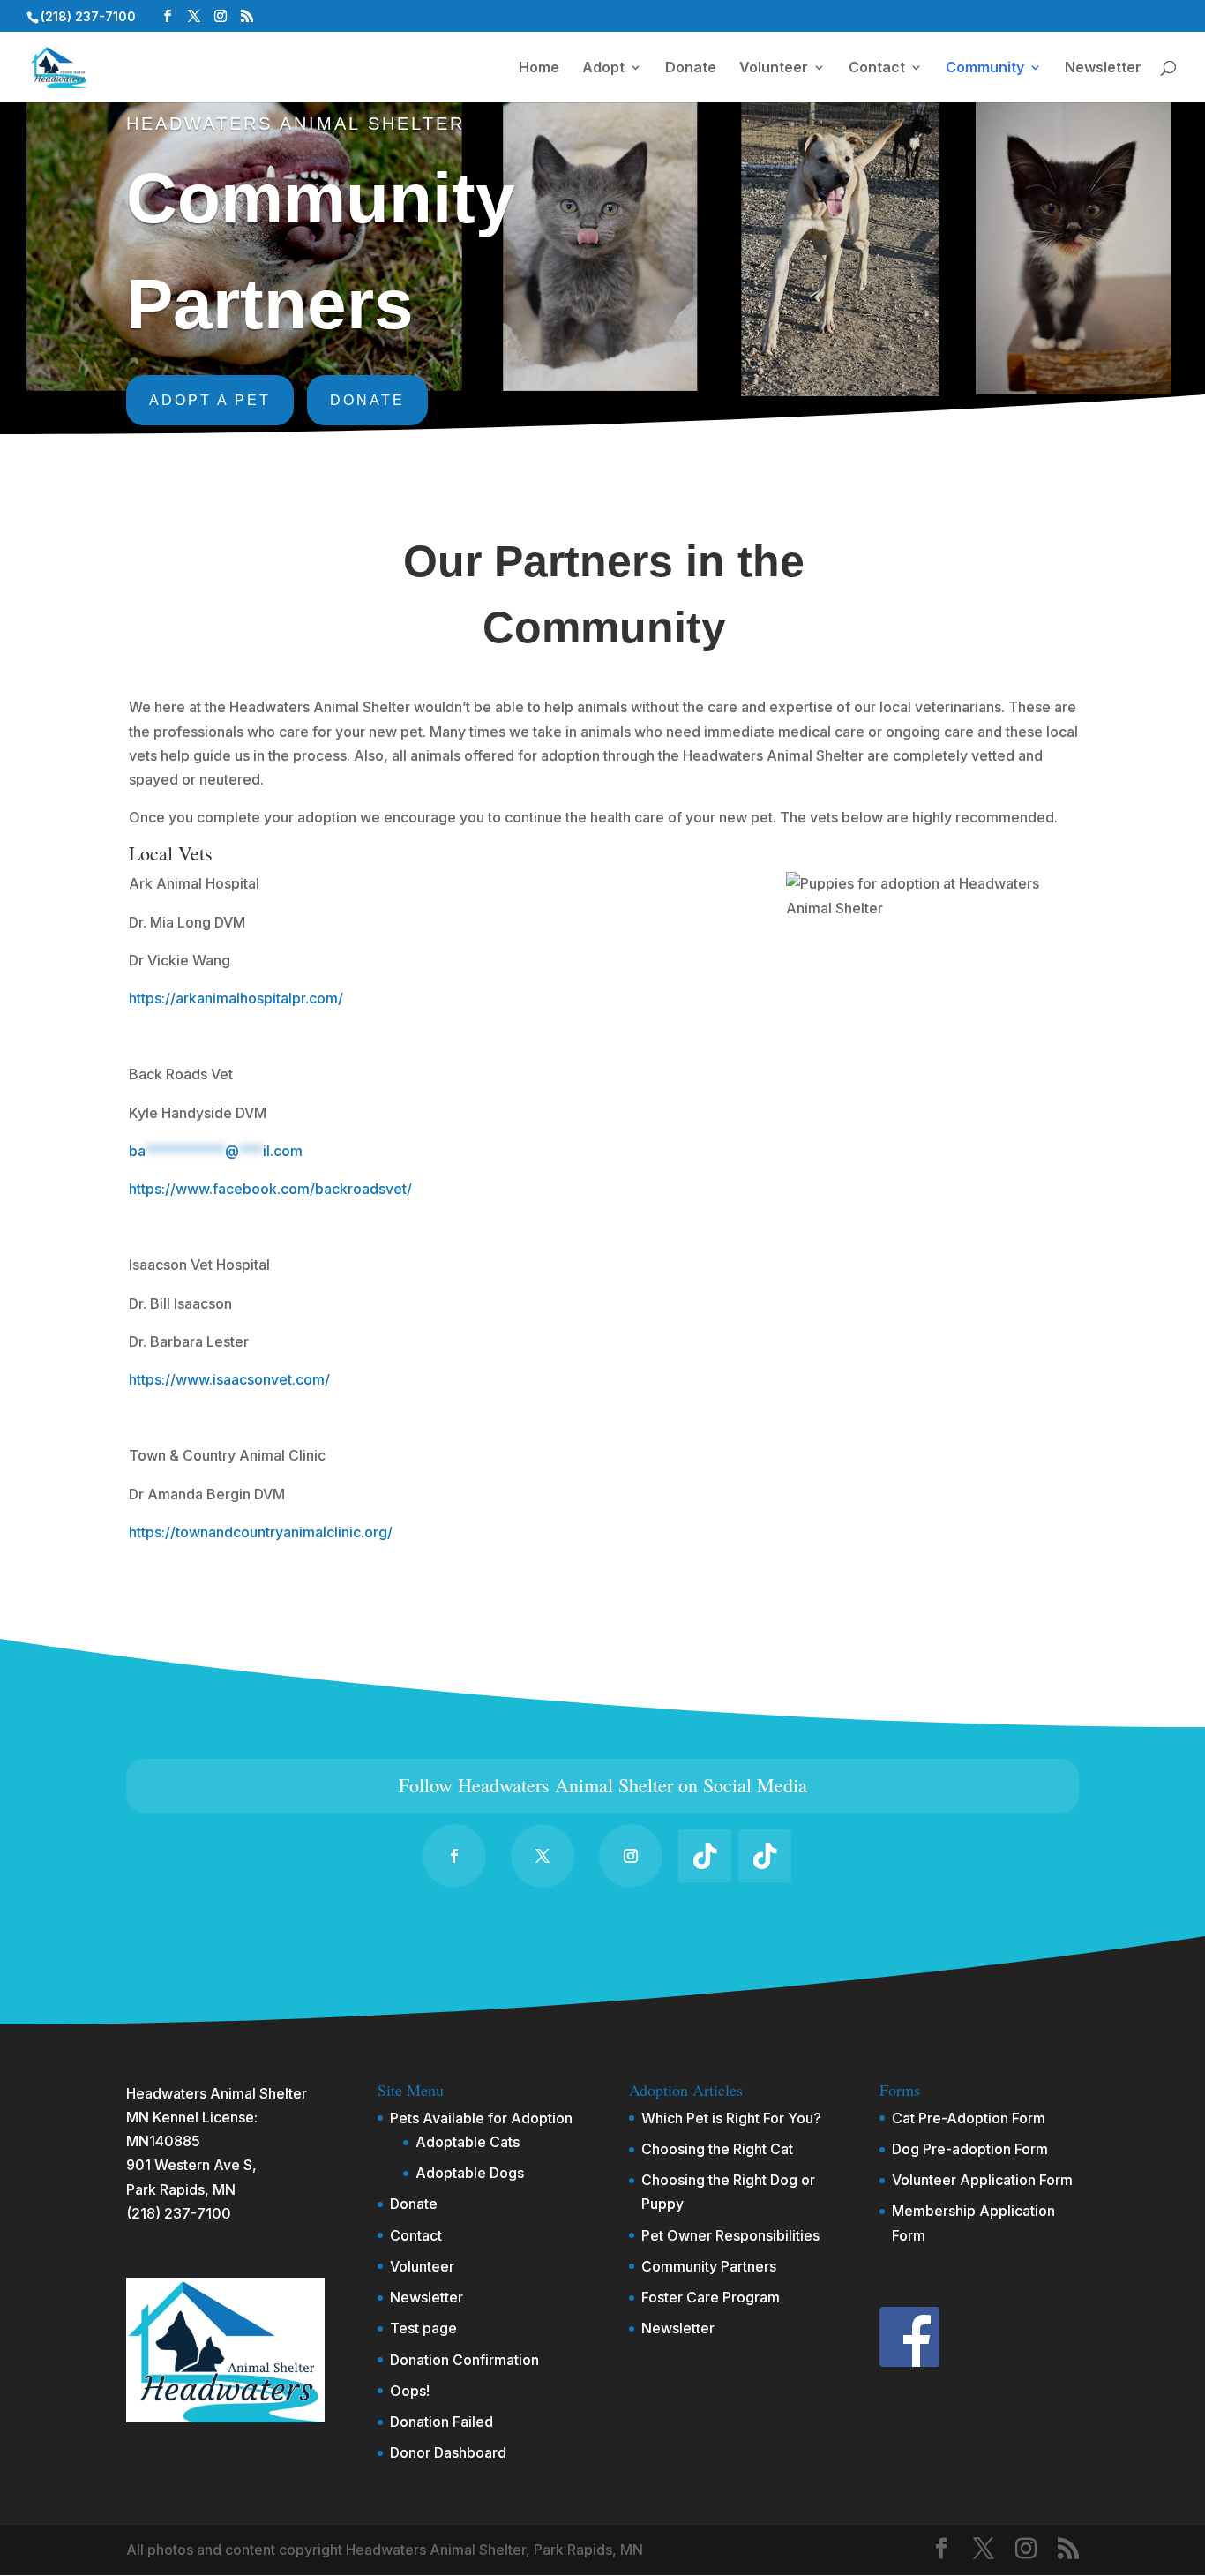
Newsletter (1103, 68)
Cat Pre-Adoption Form (969, 2118)
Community (985, 68)
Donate (691, 68)
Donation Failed (442, 2422)
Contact (877, 68)
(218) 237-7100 (179, 2213)
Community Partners (709, 2266)
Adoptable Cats (468, 2142)
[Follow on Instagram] (631, 1856)
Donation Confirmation (464, 2360)
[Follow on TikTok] (705, 1856)
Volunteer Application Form (982, 2180)
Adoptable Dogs (470, 2173)
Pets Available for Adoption (481, 2118)
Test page (423, 2328)
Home (539, 68)
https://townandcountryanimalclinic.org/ (261, 1532)
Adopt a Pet (210, 400)
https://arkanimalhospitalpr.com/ (236, 998)
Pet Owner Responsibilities (730, 2235)
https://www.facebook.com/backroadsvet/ (270, 1189)
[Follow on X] (543, 1856)
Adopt (603, 68)
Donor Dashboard (448, 2452)
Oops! (410, 2391)
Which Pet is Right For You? (731, 2118)
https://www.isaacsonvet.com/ (229, 1379)
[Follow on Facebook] (454, 1856)
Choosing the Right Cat (717, 2149)
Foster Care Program (711, 2297)
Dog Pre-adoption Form (970, 2149)
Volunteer (774, 68)
